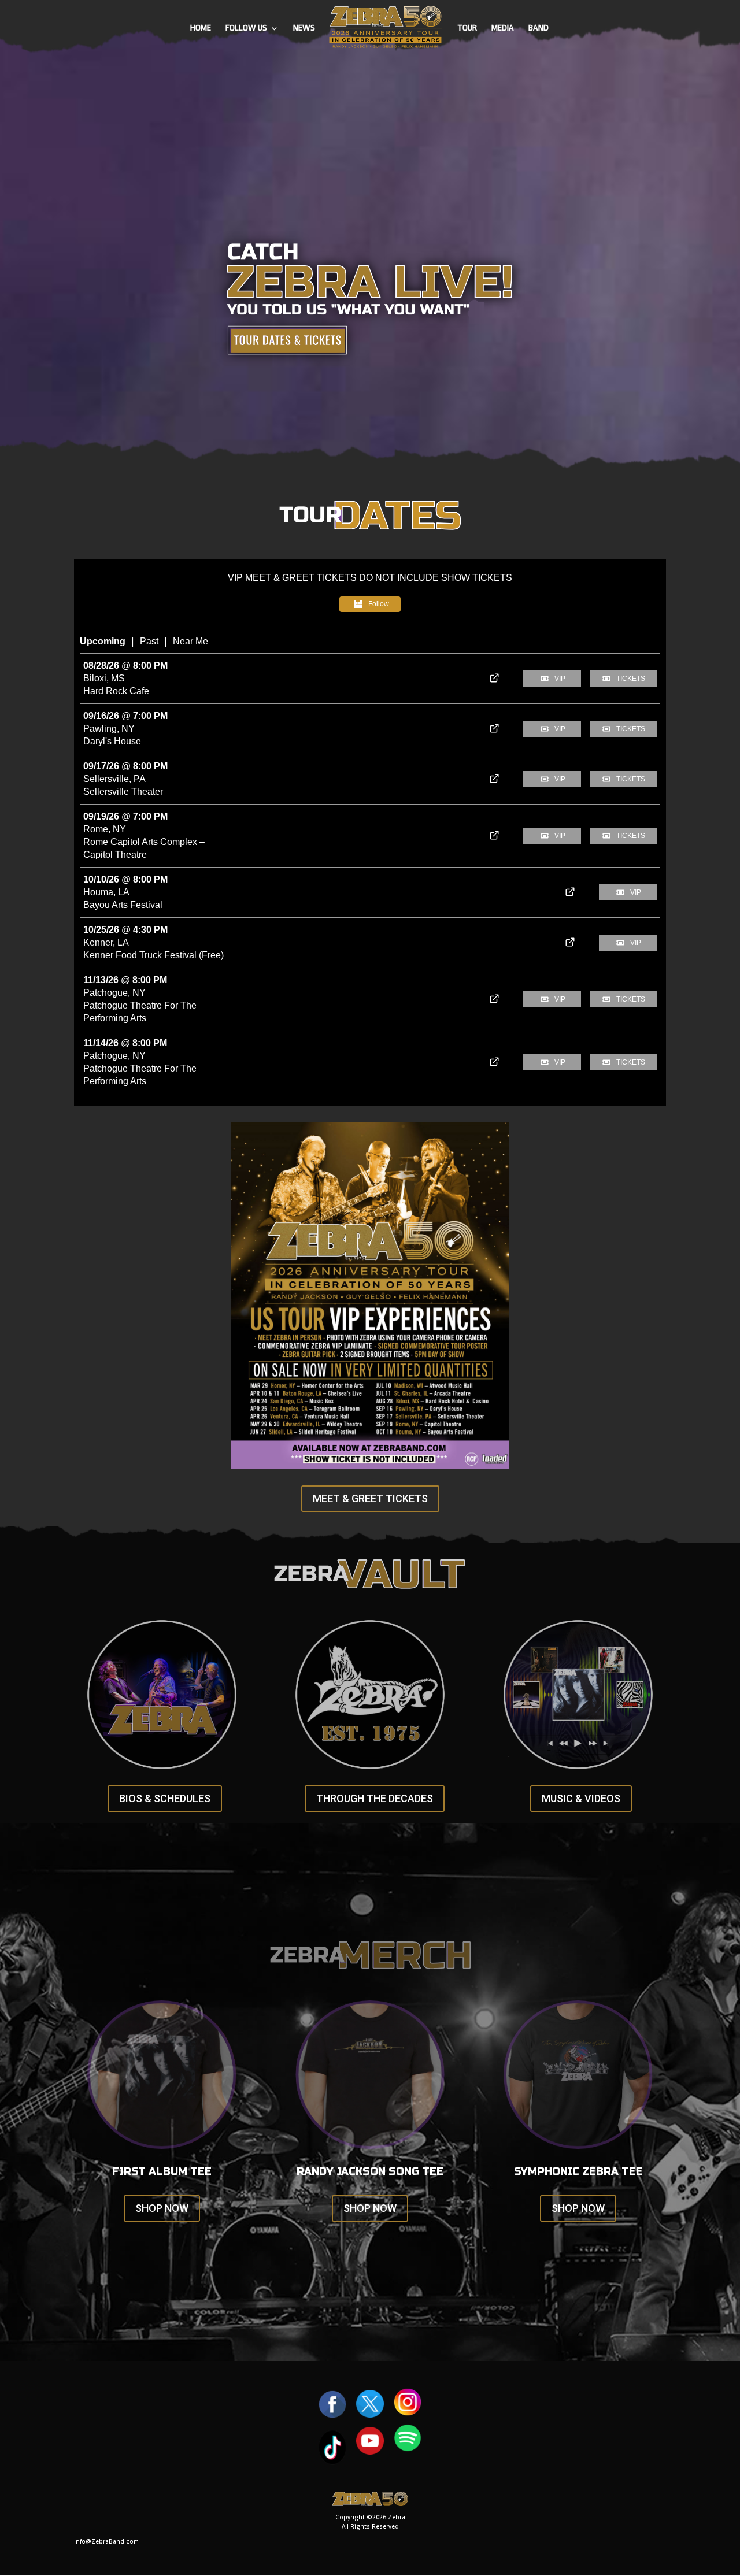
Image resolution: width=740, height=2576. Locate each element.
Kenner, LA (106, 942)
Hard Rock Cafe (116, 691)
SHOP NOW (162, 2208)
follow (379, 604)
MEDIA (503, 29)
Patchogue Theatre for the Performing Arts (140, 1012)
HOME (201, 29)
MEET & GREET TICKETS (370, 1498)
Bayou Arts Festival (123, 905)
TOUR (467, 29)
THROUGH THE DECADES (375, 1798)
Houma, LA (106, 892)
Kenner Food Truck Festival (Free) (153, 955)
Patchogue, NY (114, 993)
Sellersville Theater (123, 792)
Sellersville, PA (114, 779)
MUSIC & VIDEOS (581, 1798)
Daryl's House (112, 741)
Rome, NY (105, 829)
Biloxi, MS (104, 678)
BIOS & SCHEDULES (165, 1798)
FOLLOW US (246, 29)
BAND (539, 29)
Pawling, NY (109, 729)
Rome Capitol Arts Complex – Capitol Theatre (144, 848)
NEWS (304, 29)
